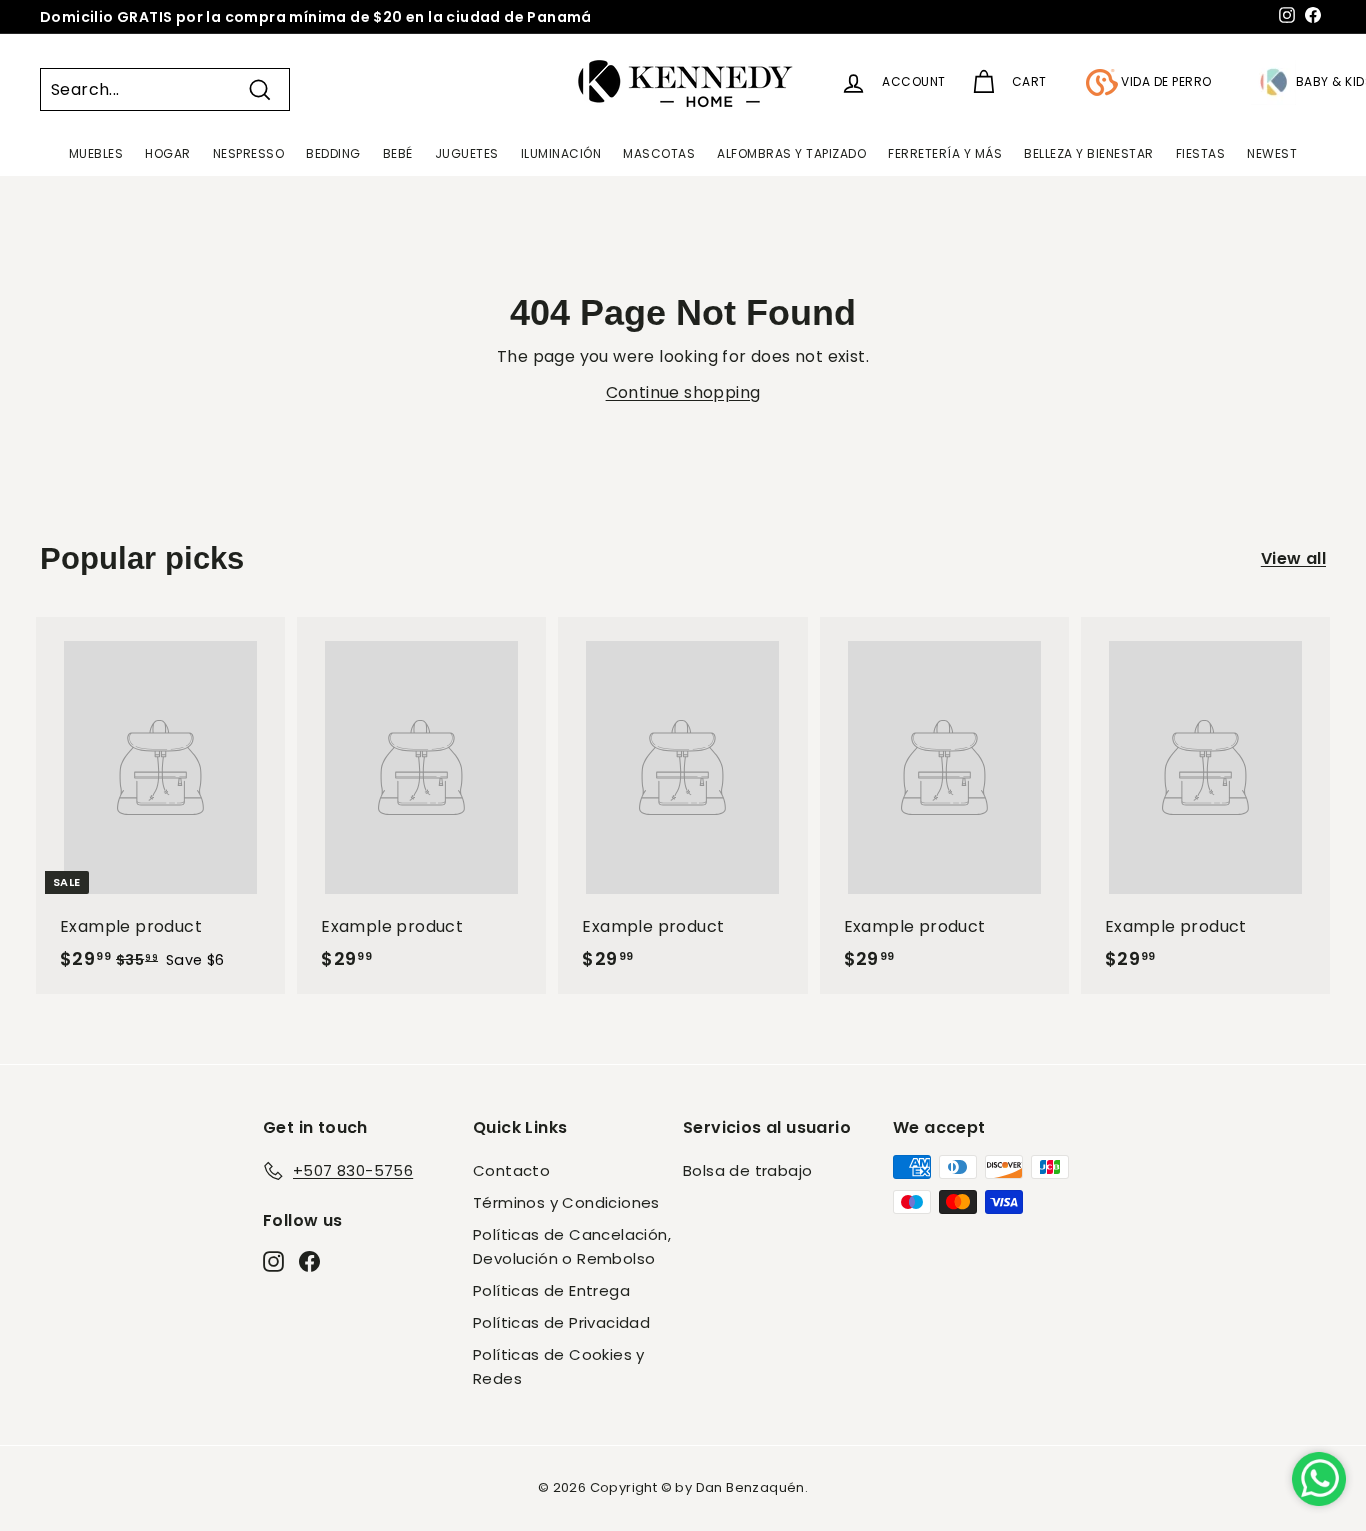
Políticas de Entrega (551, 1290)
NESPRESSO (249, 153)
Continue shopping (683, 392)
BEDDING (333, 153)
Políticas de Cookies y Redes (559, 1366)
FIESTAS (1201, 153)
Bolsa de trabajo (747, 1170)
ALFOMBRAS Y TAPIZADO (791, 153)
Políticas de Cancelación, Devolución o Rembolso (572, 1246)
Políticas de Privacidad (561, 1322)
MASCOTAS (659, 153)
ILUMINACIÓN (561, 153)
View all (1293, 558)
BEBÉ (398, 153)
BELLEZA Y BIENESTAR (1089, 153)
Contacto (511, 1170)
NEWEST (1272, 153)
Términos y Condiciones (566, 1202)
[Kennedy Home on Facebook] (309, 1261)
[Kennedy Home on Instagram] (273, 1261)
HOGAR (168, 153)
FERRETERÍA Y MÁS (945, 153)
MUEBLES (96, 153)
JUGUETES (467, 153)
